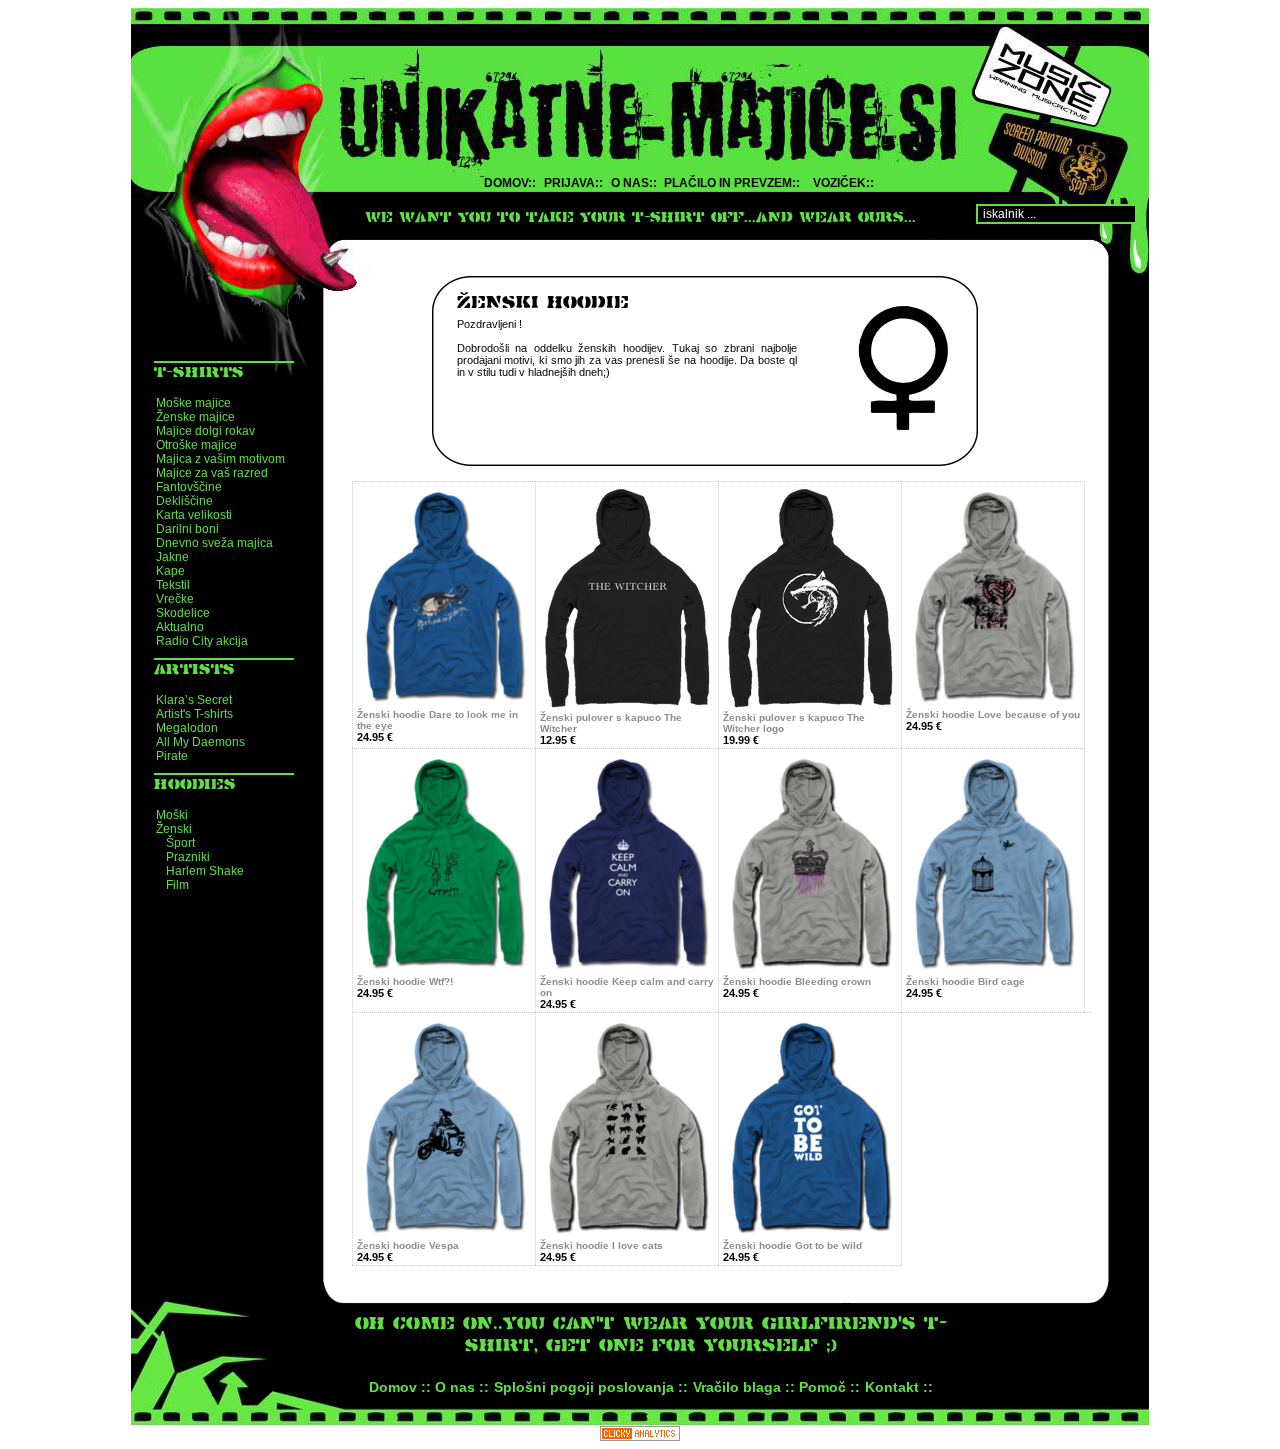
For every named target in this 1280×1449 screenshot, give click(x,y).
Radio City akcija (202, 641)
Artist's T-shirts (194, 714)
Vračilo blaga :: (744, 1387)
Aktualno (180, 627)
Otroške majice (196, 445)
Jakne (172, 557)
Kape (170, 571)
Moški (172, 815)
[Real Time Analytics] (640, 1435)
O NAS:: (634, 183)
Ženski (174, 829)
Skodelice (183, 613)
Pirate (172, 756)
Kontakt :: (899, 1387)
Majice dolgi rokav (205, 431)
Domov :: (400, 1387)
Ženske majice (195, 417)
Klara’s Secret (194, 700)
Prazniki (188, 857)
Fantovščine (189, 487)
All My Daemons (200, 742)
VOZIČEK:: (843, 183)
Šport (180, 843)
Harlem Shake (205, 871)
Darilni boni (187, 529)
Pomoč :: (829, 1387)
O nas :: (462, 1387)
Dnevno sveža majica (214, 543)
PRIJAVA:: (573, 183)
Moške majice (193, 403)
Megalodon (187, 728)
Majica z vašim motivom (220, 459)
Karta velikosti (194, 515)
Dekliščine (184, 501)
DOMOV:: (510, 183)
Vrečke (175, 599)
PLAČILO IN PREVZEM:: (732, 183)
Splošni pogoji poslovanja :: (591, 1387)
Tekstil (173, 585)
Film (177, 885)
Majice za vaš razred (212, 473)
